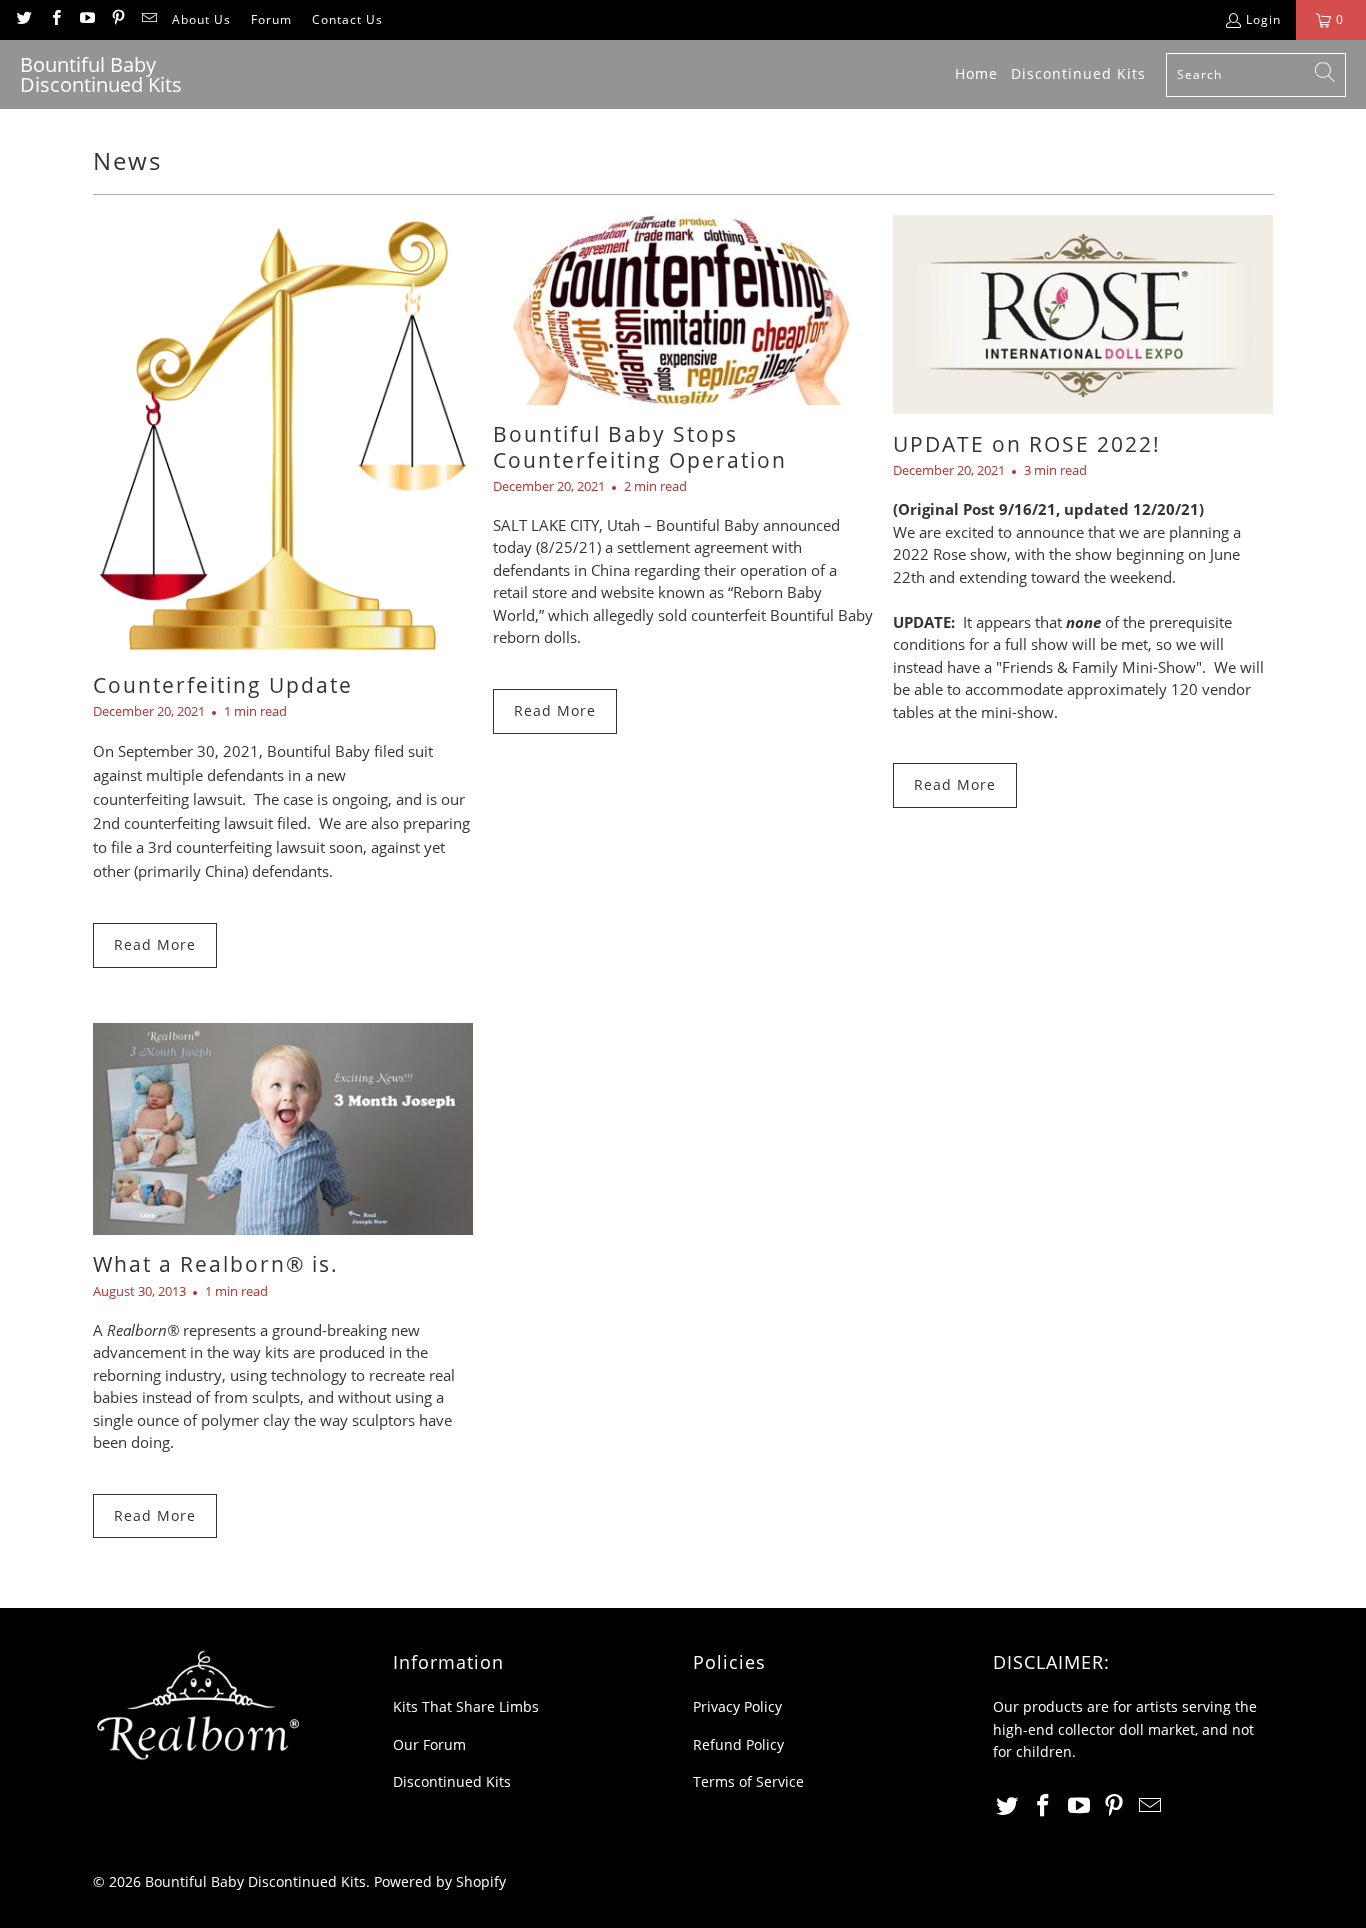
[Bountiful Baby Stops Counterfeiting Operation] (683, 310)
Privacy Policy (737, 1706)
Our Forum (429, 1744)
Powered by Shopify (440, 1881)
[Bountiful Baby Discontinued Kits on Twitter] (23, 19)
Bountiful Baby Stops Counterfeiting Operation (640, 446)
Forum (271, 19)
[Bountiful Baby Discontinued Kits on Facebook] (54, 19)
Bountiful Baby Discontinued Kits (255, 1881)
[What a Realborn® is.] (283, 1129)
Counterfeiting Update (223, 685)
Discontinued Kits (452, 1781)
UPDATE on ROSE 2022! (1027, 444)
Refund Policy (738, 1744)
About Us (201, 19)
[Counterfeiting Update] (283, 435)
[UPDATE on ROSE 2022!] (1083, 314)
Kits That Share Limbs (466, 1706)
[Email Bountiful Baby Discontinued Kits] (148, 19)
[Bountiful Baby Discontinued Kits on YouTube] (86, 19)
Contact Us (347, 19)
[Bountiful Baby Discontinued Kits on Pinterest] (117, 19)
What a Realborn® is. (216, 1264)
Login (1263, 19)
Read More (155, 944)
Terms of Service (748, 1781)
